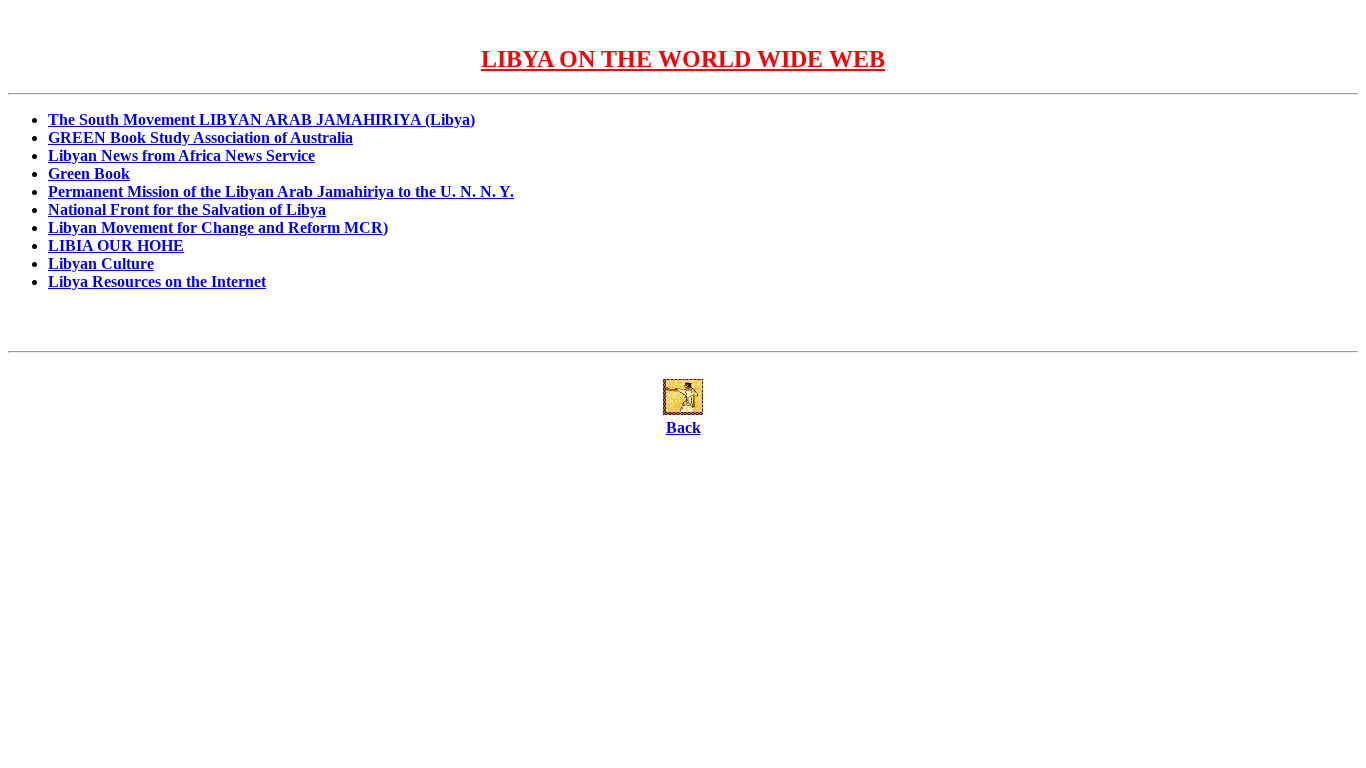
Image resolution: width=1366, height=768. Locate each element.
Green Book (89, 173)
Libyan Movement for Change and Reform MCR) (218, 227)
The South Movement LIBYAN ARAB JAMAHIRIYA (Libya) (261, 119)
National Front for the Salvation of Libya (187, 209)
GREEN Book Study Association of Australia (200, 137)
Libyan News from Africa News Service (181, 155)
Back (683, 427)
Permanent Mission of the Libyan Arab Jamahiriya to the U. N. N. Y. (281, 191)
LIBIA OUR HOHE (116, 245)
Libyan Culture (101, 263)
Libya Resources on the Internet (157, 281)
